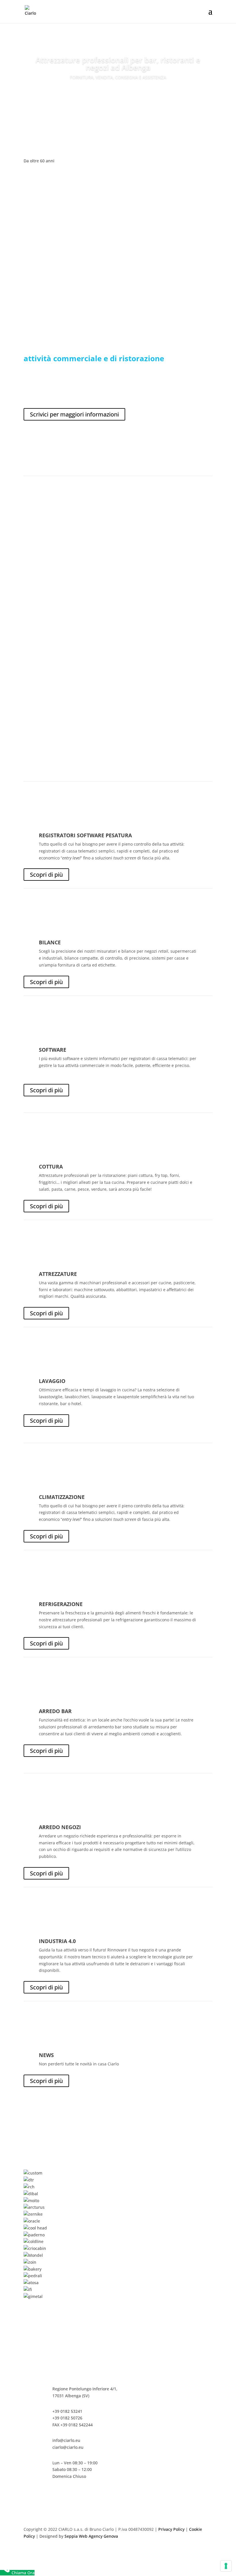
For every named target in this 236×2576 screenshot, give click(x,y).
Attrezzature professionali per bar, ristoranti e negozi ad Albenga (118, 64)
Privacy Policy (171, 2529)
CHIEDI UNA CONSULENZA (118, 94)
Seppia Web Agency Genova (91, 2536)
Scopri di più (46, 875)
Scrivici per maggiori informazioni (74, 414)
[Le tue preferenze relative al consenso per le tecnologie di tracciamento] (226, 2566)
